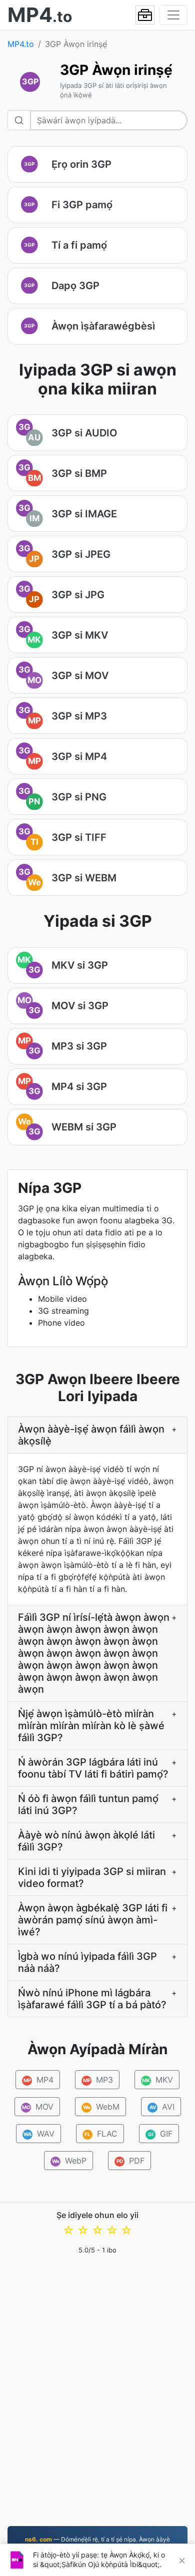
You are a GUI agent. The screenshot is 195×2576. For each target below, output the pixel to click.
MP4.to (21, 44)
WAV (39, 2134)
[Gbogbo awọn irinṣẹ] (145, 15)
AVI (162, 2107)
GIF (160, 2134)
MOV (37, 2107)
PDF (131, 2161)
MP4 (39, 2080)
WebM (101, 2107)
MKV (157, 2080)
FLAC (101, 2134)
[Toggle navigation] (173, 15)
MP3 (98, 2080)
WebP (69, 2161)
